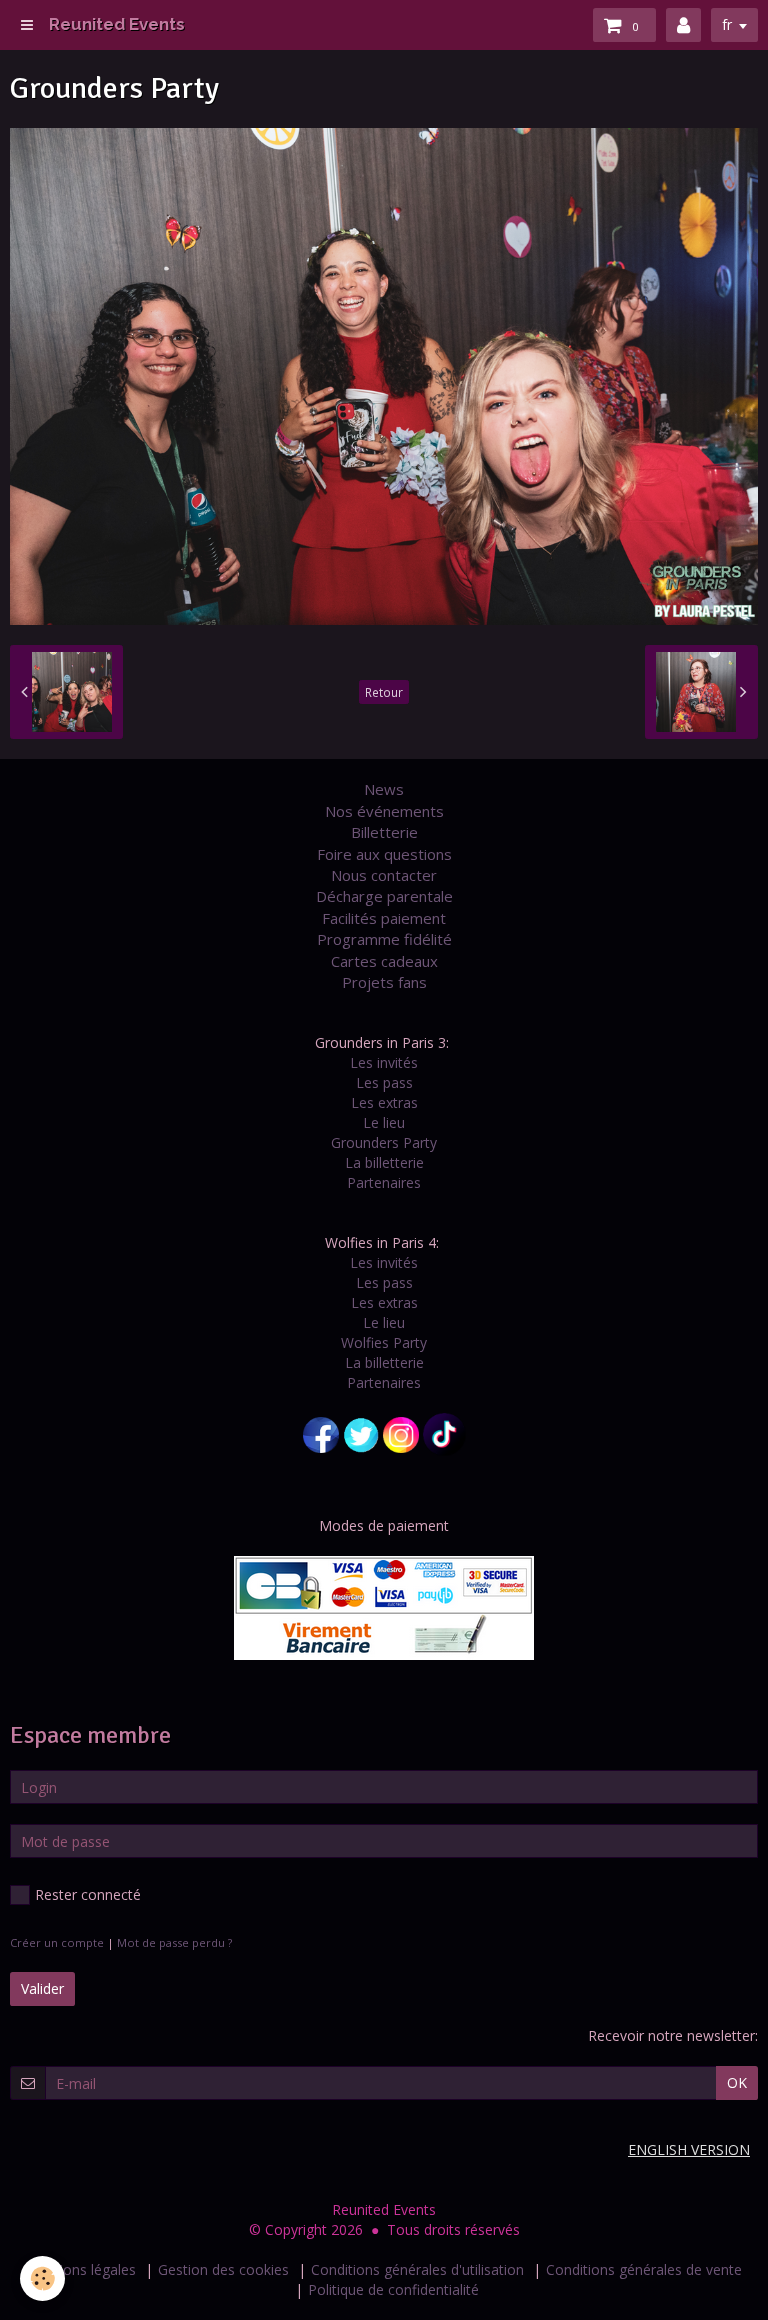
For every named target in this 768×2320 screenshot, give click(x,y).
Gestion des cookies (223, 2269)
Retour (384, 692)
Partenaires (384, 1182)
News (384, 789)
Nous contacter (384, 875)
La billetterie (384, 1162)
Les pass (384, 1082)
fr (727, 24)
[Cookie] (42, 2278)
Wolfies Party (384, 1342)
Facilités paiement (384, 918)
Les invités (384, 1062)
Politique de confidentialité (393, 2289)
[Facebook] (321, 1433)
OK (737, 2082)
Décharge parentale (384, 896)
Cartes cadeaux (384, 961)
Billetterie (384, 832)
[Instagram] (401, 1433)
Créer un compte (57, 1942)
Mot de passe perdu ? (174, 1942)
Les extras (384, 1102)
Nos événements (384, 811)
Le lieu (384, 1122)
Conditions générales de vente (644, 2269)
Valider (42, 1988)
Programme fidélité (384, 939)
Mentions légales (81, 2269)
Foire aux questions (384, 854)
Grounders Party (384, 1142)
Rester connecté (88, 1894)
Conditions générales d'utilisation (417, 2269)
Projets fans (384, 982)
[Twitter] (361, 1433)
